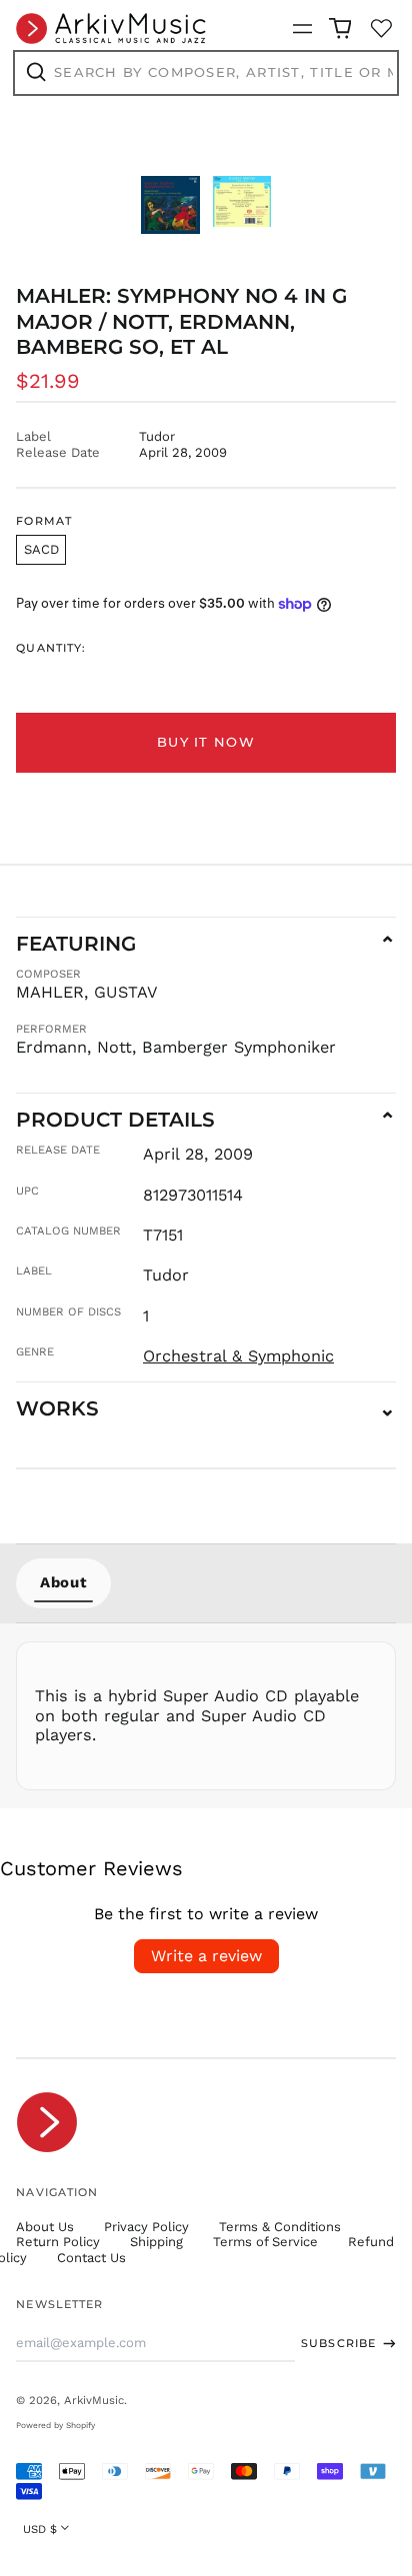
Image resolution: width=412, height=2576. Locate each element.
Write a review (206, 1956)
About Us (45, 2227)
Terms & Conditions (280, 2227)
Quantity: (51, 648)
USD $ (40, 2529)
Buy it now (206, 742)
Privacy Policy (146, 2227)
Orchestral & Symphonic (238, 1356)
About (63, 1582)
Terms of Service (265, 2242)
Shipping (156, 2242)
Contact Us (91, 2258)
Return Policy (58, 2242)
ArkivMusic (94, 2400)
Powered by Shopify (55, 2425)
